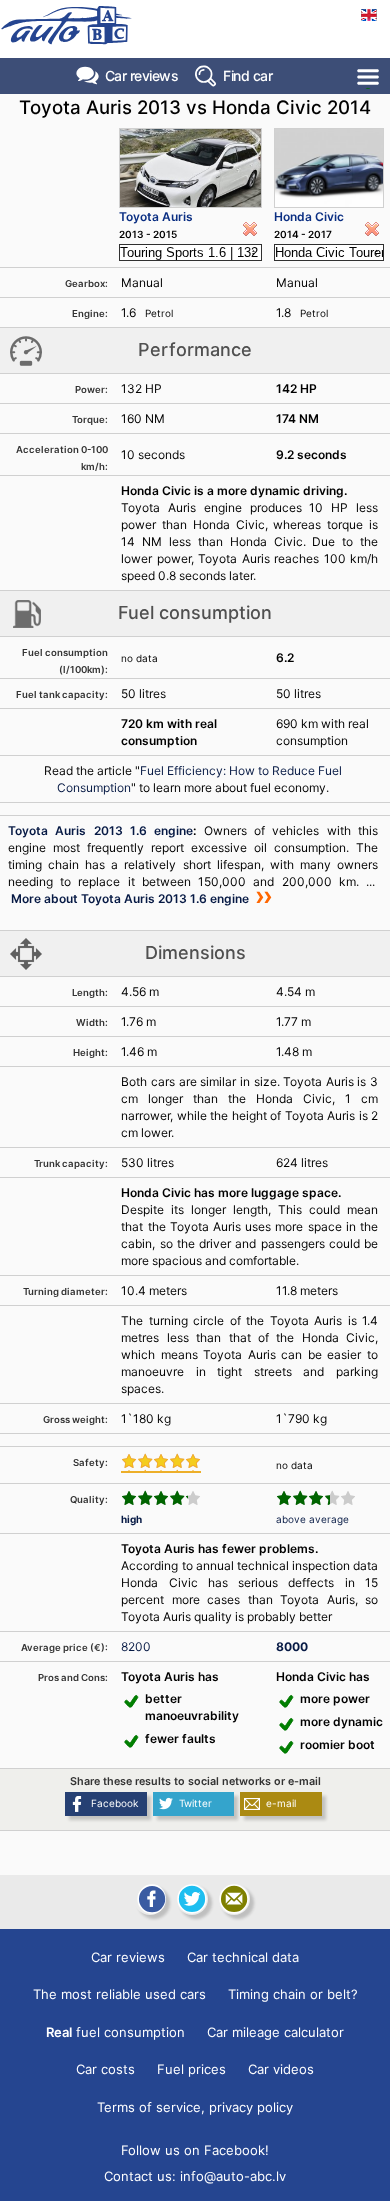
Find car (247, 75)
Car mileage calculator (275, 2032)
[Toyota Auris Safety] (161, 1463)
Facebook (114, 1803)
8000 (292, 1646)
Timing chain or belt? (293, 1994)
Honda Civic (309, 216)
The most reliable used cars (119, 1994)
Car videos (281, 2069)
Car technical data (243, 1957)
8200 (136, 1646)
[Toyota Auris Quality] (161, 1498)
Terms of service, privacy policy (195, 2107)
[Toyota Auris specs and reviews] (190, 168)
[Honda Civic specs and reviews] (329, 168)
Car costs (105, 2069)
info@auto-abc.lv (233, 2176)
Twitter (195, 1803)
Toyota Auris (156, 216)
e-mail (281, 1803)
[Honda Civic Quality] (316, 1498)
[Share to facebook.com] (150, 1899)
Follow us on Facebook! (195, 2150)
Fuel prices (191, 2069)
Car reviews (142, 75)
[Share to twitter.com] (192, 1899)
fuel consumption (115, 2032)
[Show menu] (369, 76)
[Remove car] (250, 229)
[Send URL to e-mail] (234, 1899)
